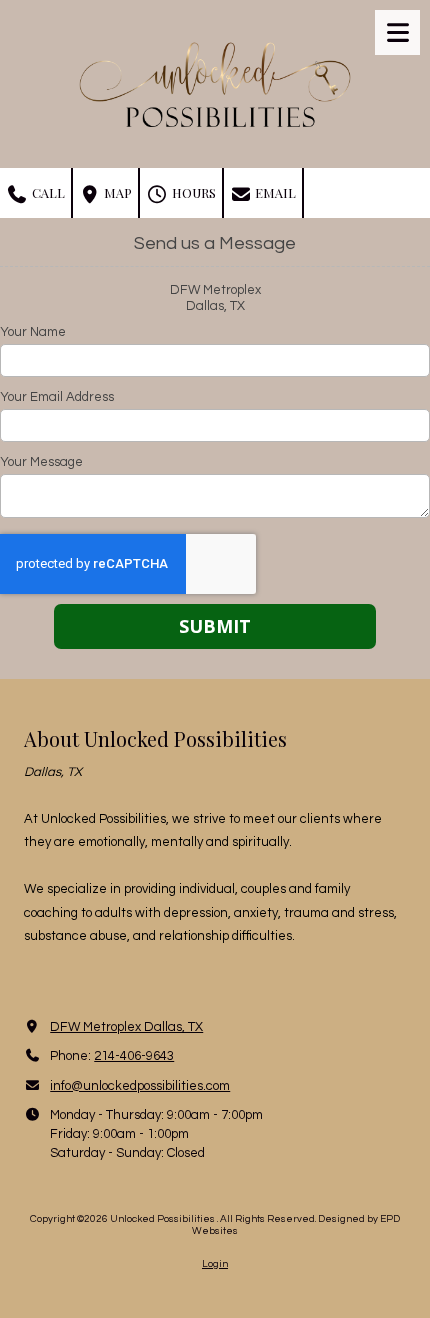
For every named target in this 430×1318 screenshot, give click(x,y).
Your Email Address (57, 397)
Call (47, 192)
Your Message (41, 462)
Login (215, 1264)
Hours (192, 192)
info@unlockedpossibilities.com (140, 1086)
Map (116, 192)
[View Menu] (397, 32)
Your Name (33, 332)
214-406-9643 (134, 1056)
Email (274, 192)
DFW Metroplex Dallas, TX (126, 1027)
